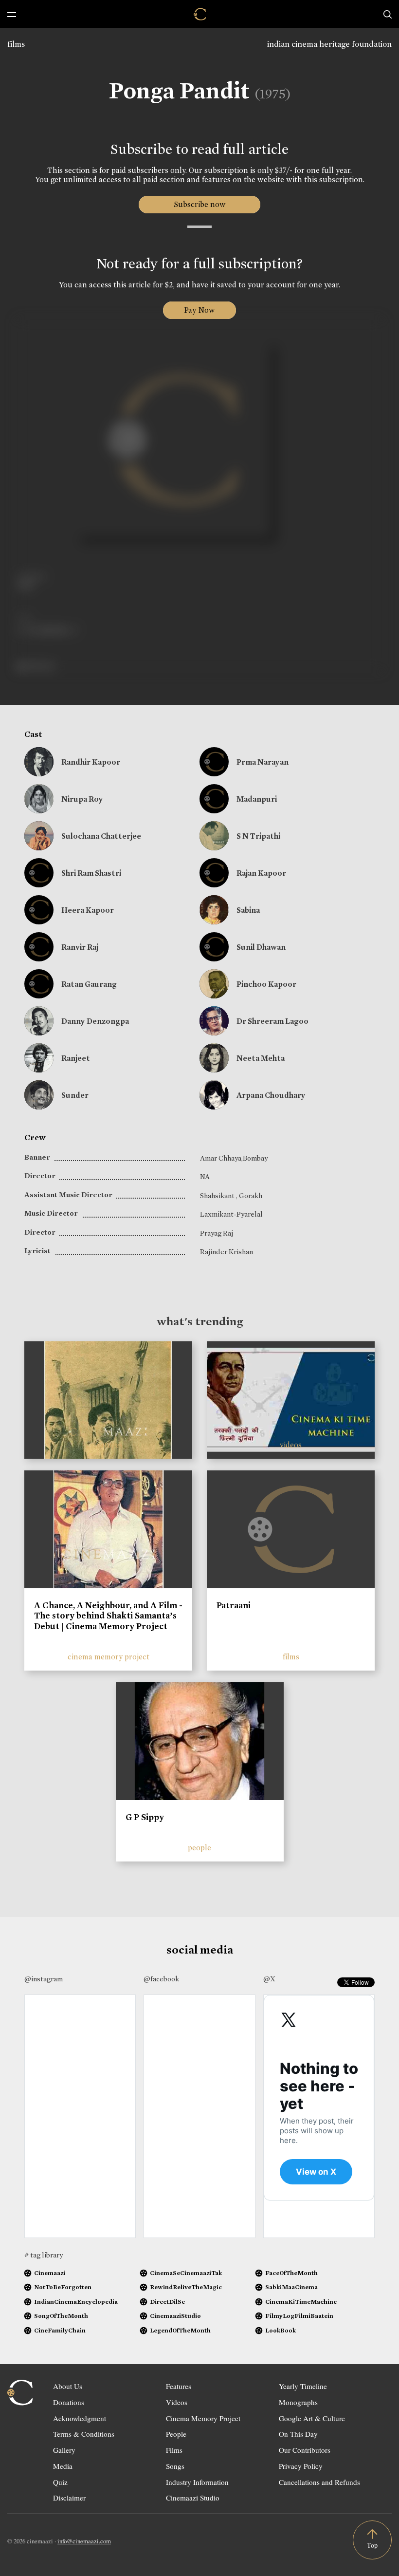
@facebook (161, 1979)
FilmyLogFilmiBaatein (299, 2316)
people (199, 1848)
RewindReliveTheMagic (186, 2287)
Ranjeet (76, 1058)
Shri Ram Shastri (91, 873)
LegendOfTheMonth (180, 2330)
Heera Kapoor (88, 910)
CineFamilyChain (60, 2330)
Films (174, 2450)
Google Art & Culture (312, 2418)
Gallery (64, 2450)
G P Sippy (145, 1817)
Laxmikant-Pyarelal (231, 1214)
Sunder (75, 1095)
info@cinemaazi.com (84, 2541)
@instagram (44, 1979)
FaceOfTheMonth (291, 2273)
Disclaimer (69, 2498)
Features (179, 2386)
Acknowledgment (80, 2418)
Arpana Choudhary (271, 1095)
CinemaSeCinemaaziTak (186, 2273)
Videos (177, 2402)
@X (269, 1979)
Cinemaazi (50, 2273)
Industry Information (197, 2482)
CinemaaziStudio (175, 2316)
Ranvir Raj (80, 947)
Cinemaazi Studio (193, 2498)
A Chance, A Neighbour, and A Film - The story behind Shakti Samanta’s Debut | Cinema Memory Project (108, 1616)
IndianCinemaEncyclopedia (76, 2302)
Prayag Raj (217, 1233)
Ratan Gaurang (89, 984)
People (176, 2434)
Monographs (298, 2402)
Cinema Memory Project (203, 2418)
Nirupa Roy (82, 799)
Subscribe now (200, 204)
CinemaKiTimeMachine (301, 2302)
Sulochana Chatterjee (101, 836)
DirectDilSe (167, 2302)
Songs (175, 2466)
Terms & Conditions (84, 2434)
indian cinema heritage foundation (329, 44)
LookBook (281, 2330)
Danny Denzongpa (95, 1021)
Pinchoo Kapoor (266, 984)
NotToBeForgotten (63, 2287)
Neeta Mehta (261, 1058)
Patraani (234, 1605)
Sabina (248, 910)
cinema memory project (109, 1657)
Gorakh (251, 1196)
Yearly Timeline (303, 2386)
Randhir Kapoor (91, 762)
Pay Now (199, 310)
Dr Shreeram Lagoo (272, 1021)
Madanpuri (257, 799)
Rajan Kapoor (261, 873)
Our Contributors (305, 2450)
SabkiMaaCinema (291, 2287)
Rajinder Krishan (227, 1252)
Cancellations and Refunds (319, 2482)
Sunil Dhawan (261, 947)
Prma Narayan (263, 762)
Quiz (60, 2482)
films (16, 44)
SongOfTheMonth (61, 2316)
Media (63, 2466)
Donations (69, 2402)
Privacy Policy (301, 2466)
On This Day (298, 2434)
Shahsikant (218, 1196)
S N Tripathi (258, 836)
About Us (68, 2386)
